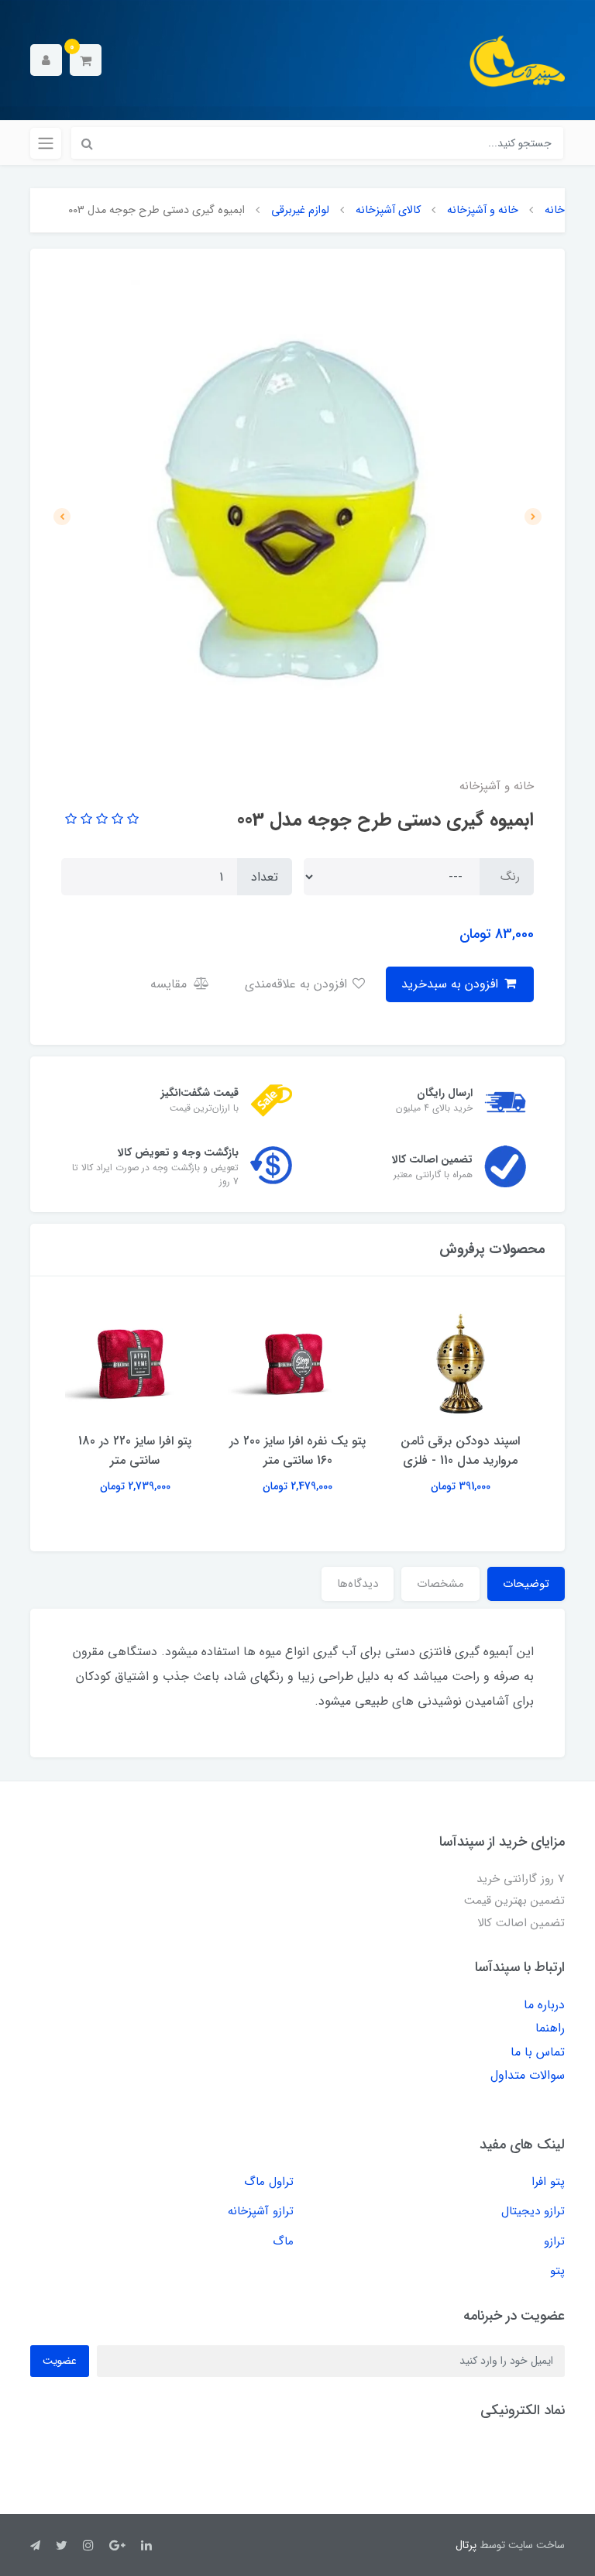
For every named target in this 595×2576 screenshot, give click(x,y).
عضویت (60, 2361)
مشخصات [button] (440, 1584)
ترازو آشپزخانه (261, 2211)
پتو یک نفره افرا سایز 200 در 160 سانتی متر (297, 1451)
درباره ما (544, 2005)
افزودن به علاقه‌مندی (298, 984)
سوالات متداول (528, 2075)
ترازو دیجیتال (533, 2211)
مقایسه (170, 984)
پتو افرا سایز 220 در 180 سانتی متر (135, 1451)
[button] (86, 60)
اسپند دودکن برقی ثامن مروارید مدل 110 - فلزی (460, 1451)
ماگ (283, 2241)
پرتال (466, 2545)
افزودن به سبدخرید (452, 984)
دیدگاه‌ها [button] (358, 1584)
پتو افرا (548, 2182)
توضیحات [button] (526, 1584)
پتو (557, 2271)
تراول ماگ (269, 2182)
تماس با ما (538, 2052)
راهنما (550, 2028)
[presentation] (533, 517)
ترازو (554, 2241)
